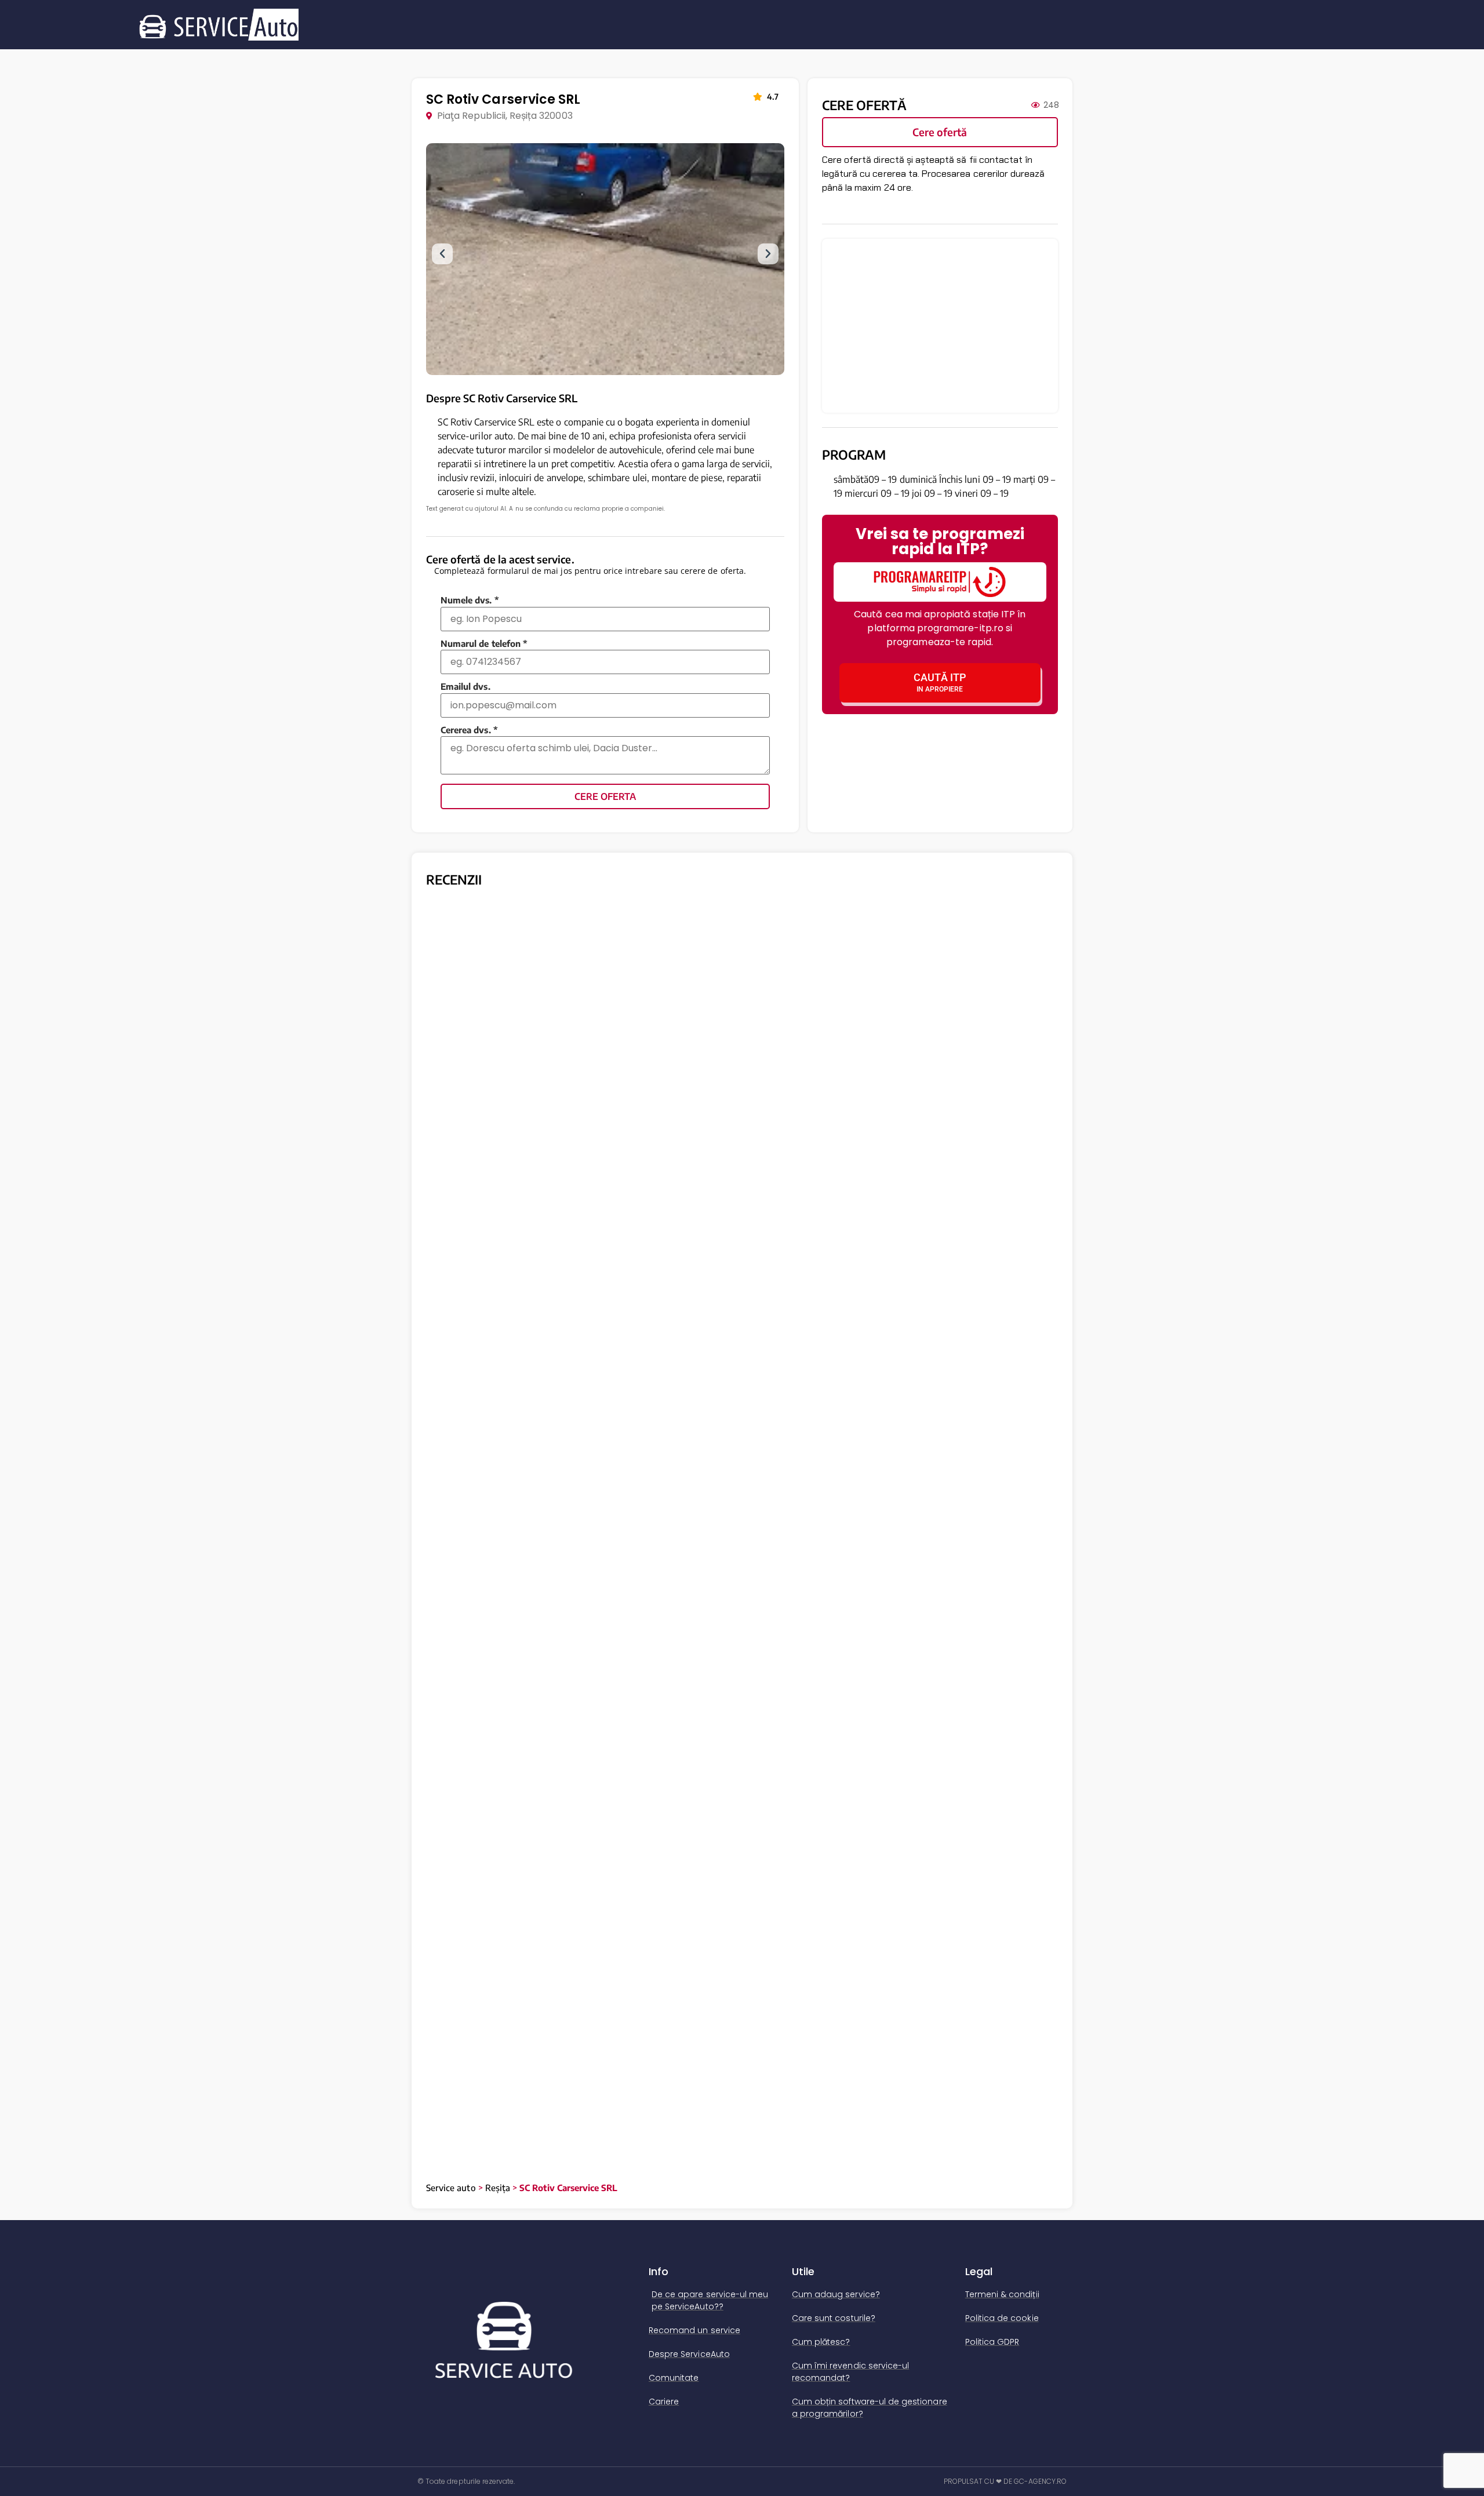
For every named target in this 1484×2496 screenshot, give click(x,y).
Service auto (451, 2188)
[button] (442, 254)
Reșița (498, 2188)
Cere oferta (605, 796)
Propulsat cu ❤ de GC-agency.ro (1005, 2481)
